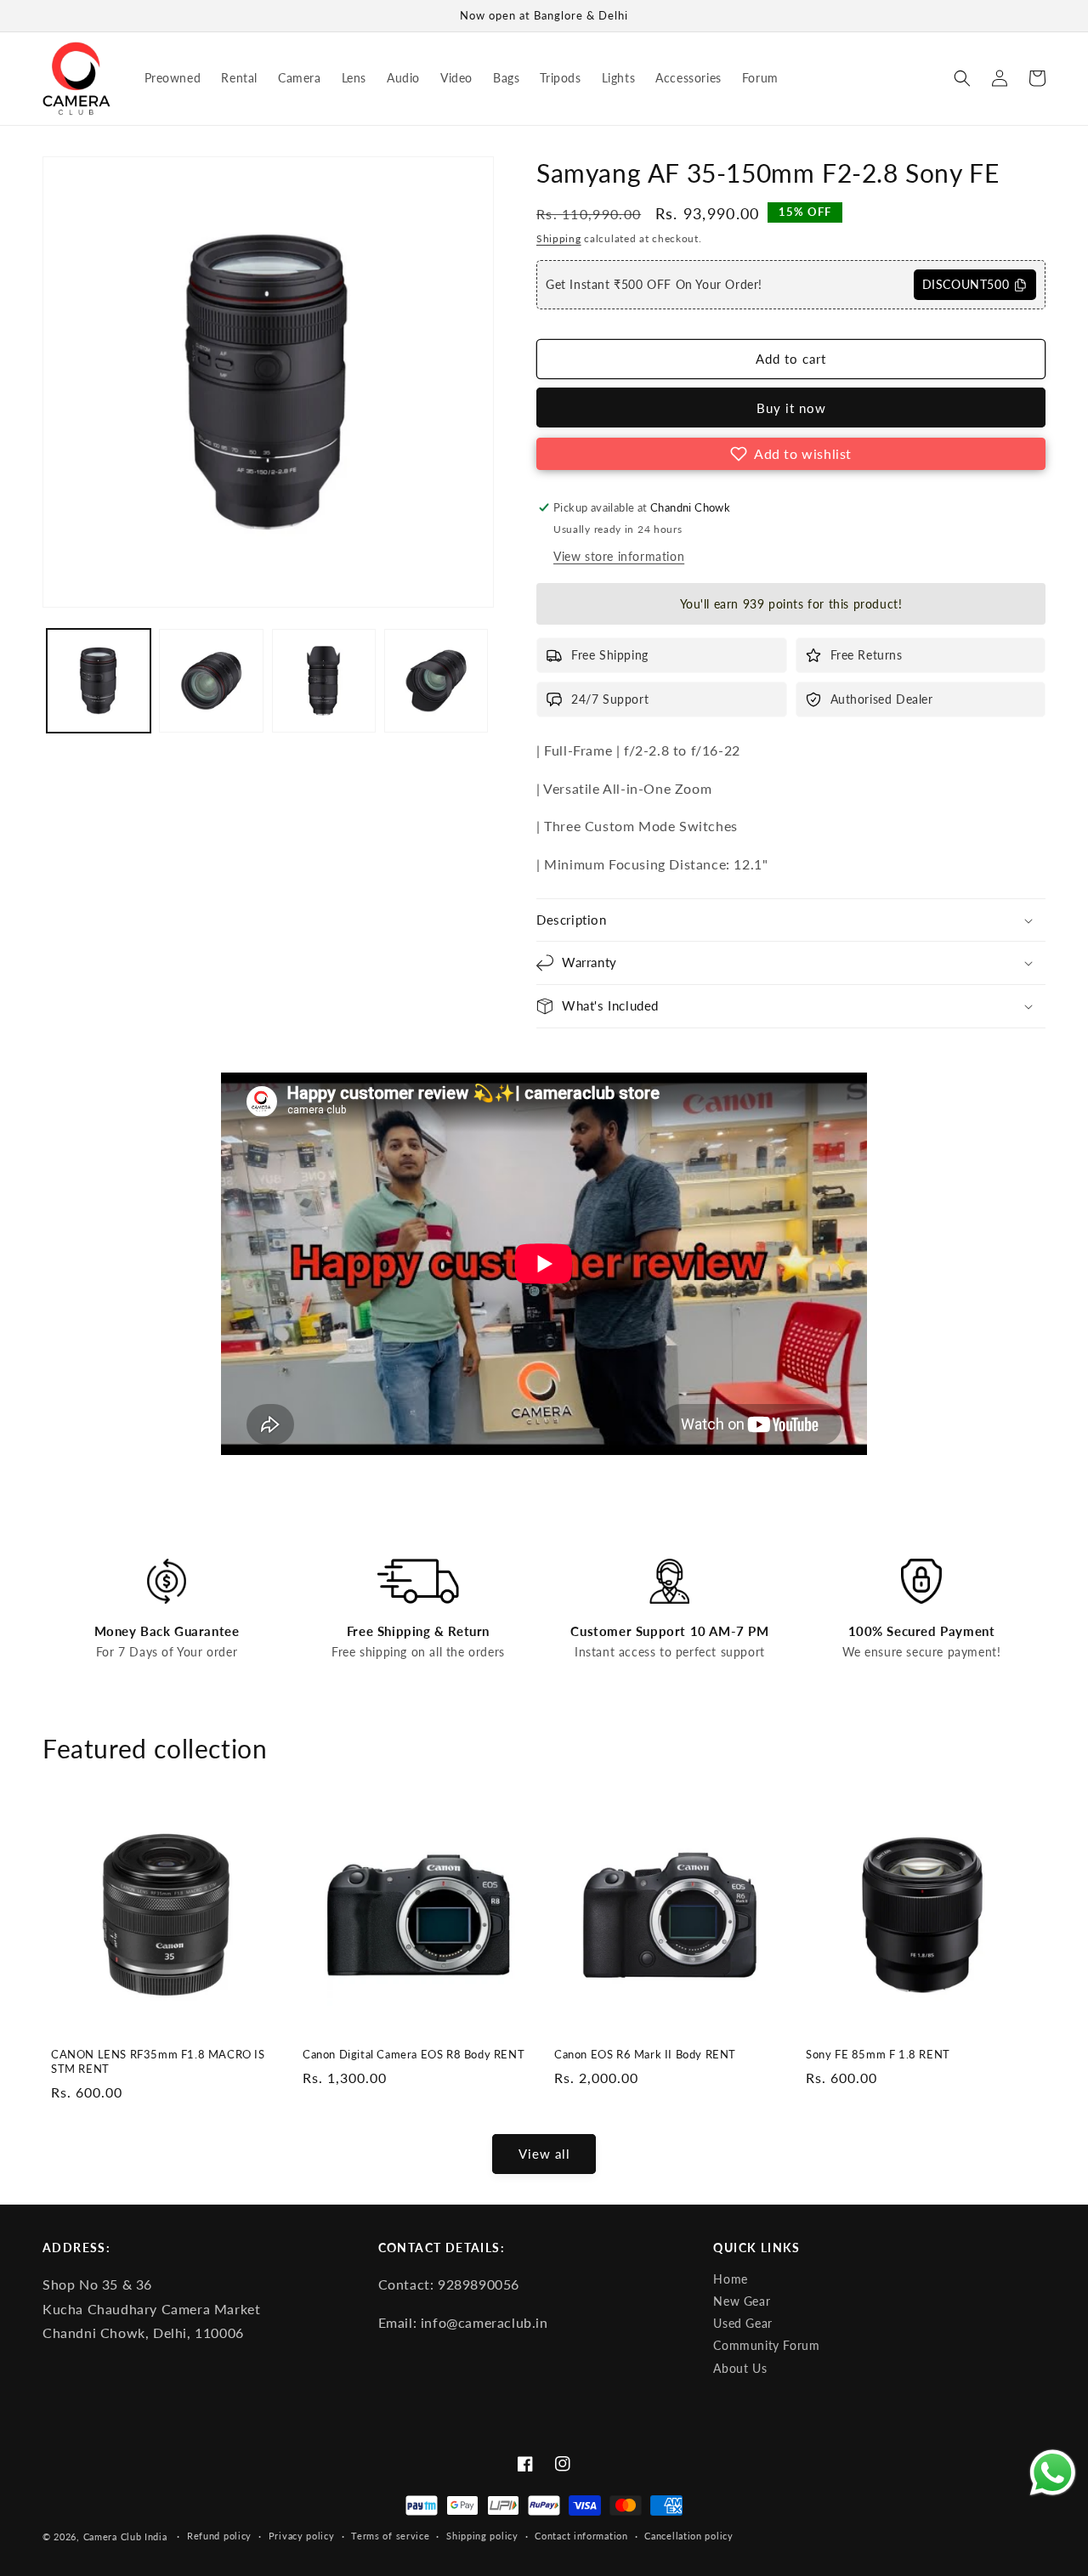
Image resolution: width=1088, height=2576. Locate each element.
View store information (619, 556)
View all (544, 2154)
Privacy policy (302, 2536)
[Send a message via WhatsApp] (1053, 2473)
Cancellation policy (688, 2536)
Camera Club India (125, 2536)
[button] (962, 78)
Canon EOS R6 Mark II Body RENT (645, 2054)
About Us (740, 2369)
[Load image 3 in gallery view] (324, 681)
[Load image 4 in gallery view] (436, 681)
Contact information (581, 2536)
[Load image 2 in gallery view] (211, 681)
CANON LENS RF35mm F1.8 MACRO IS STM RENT (158, 2061)
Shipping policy (482, 2536)
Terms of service (390, 2536)
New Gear (742, 2301)
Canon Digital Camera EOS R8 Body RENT (414, 2054)
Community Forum (766, 2346)
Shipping (559, 238)
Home (730, 2279)
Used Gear (742, 2324)
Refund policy (219, 2536)
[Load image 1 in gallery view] (99, 681)
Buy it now (791, 408)
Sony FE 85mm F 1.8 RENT (878, 2054)
